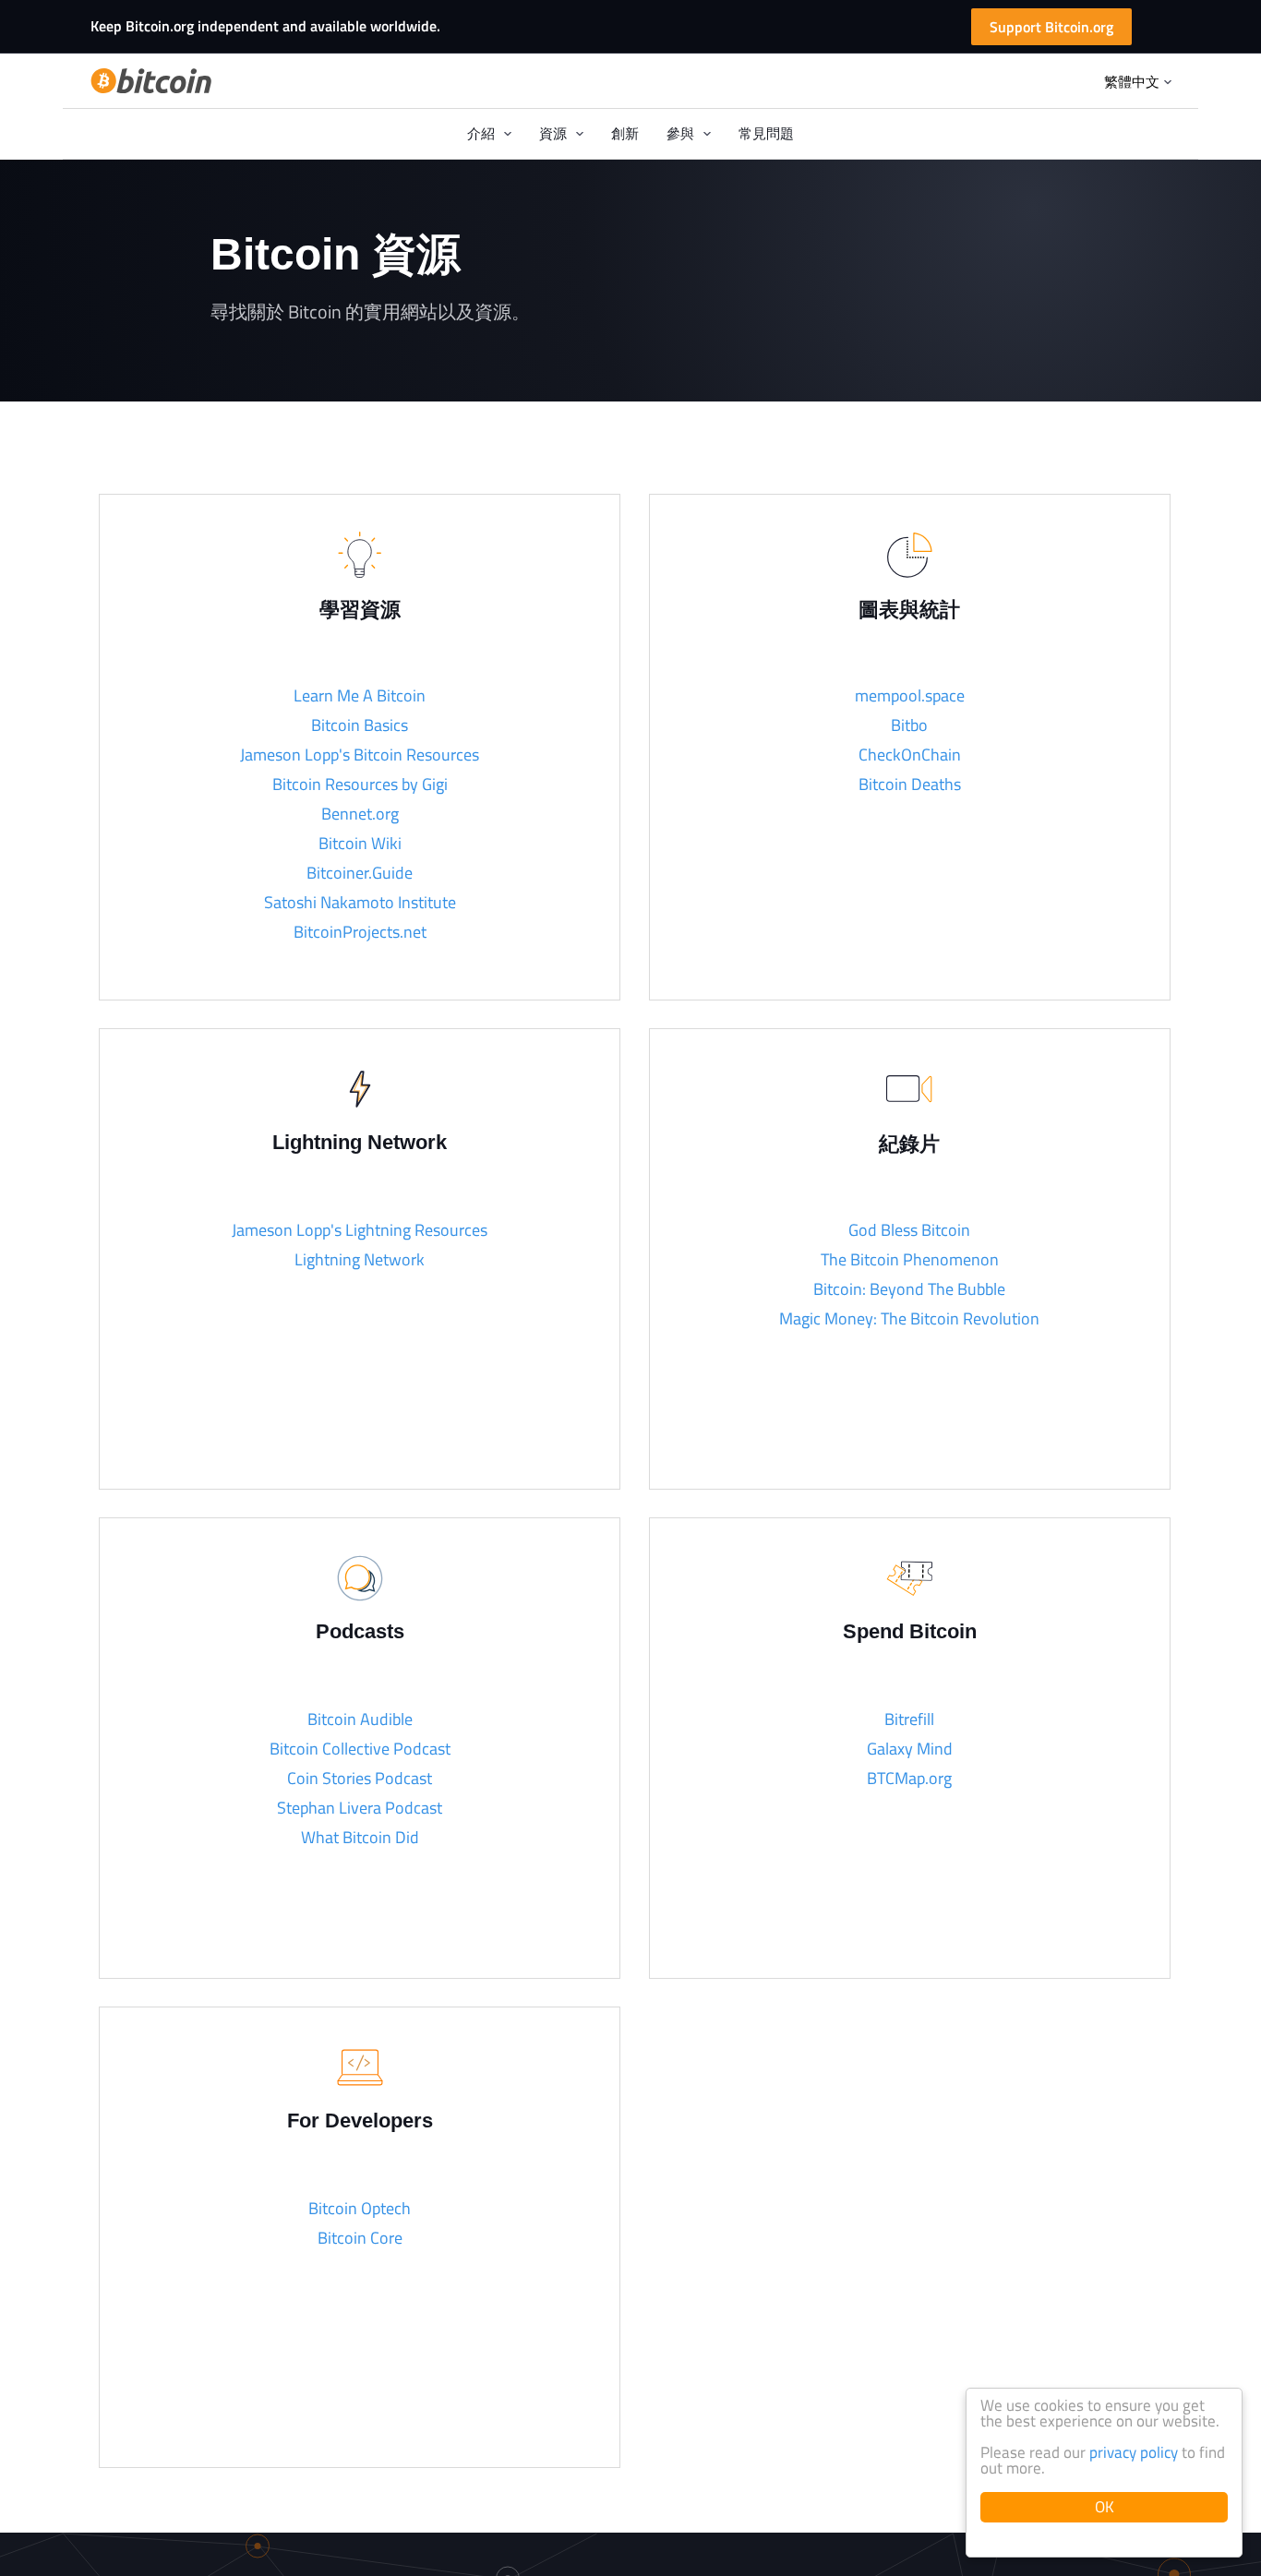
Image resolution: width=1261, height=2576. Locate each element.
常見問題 (766, 133)
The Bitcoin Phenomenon (910, 1259)
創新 (625, 133)
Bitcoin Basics (360, 725)
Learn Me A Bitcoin (360, 695)
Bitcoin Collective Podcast (360, 1749)
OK (1105, 2507)
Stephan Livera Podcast (360, 1808)
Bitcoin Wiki (360, 843)
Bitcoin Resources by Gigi (360, 784)
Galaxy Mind (910, 1749)
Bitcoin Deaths (910, 784)
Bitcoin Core (360, 2238)
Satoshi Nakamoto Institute (360, 902)
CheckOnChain (910, 755)
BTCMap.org (909, 1778)
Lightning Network (360, 1259)
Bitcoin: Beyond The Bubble (909, 1289)
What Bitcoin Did (360, 1837)
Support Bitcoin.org (1051, 27)
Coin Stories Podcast (360, 1778)
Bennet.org (360, 814)
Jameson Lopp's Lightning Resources (360, 1230)
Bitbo (909, 725)
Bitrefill (909, 1719)
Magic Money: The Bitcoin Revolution (909, 1318)
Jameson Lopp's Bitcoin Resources (360, 755)
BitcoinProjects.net (360, 932)
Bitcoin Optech (360, 2208)
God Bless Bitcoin (909, 1230)
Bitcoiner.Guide (360, 873)
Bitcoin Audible (360, 1719)
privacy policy (1134, 2452)
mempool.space (910, 695)
